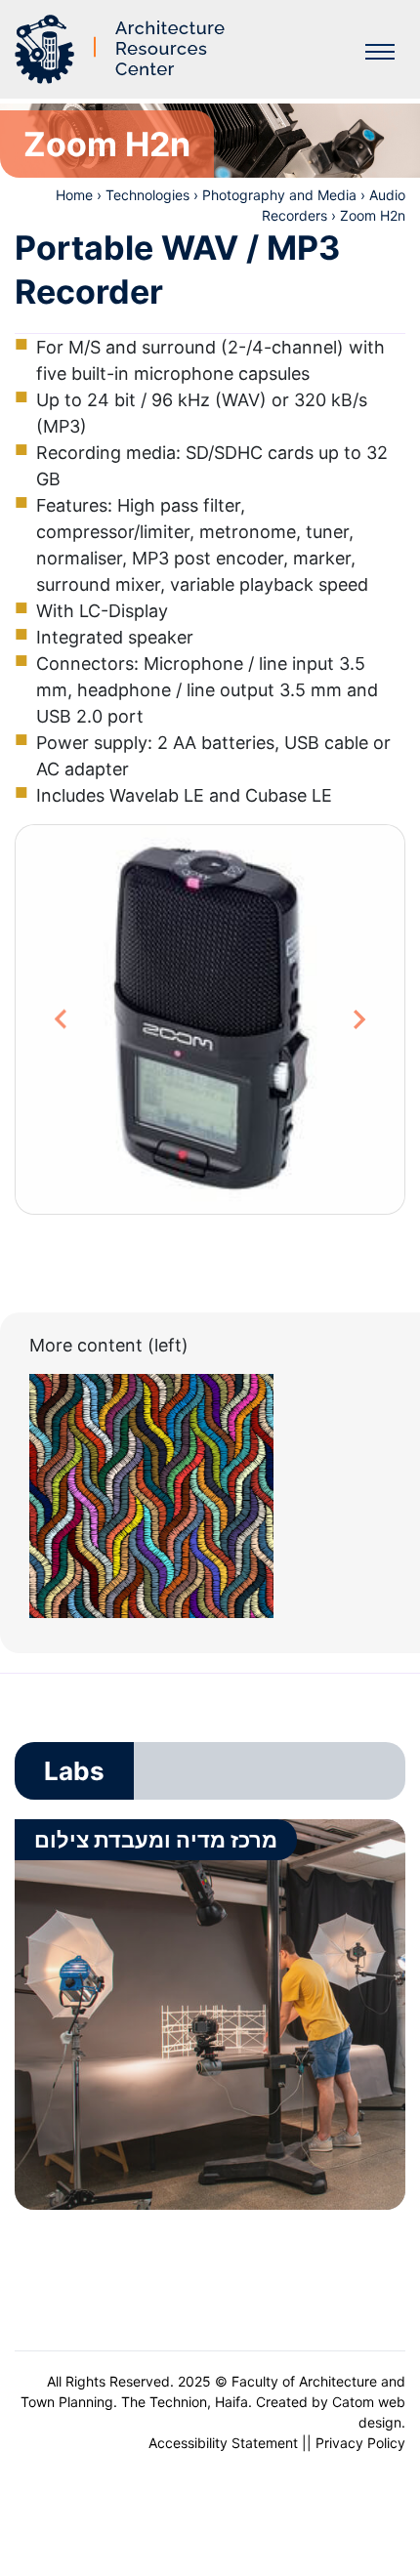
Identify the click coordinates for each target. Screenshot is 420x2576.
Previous (71, 1019)
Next (360, 1019)
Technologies (147, 195)
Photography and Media (279, 195)
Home (74, 195)
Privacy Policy (360, 2443)
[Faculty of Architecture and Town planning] (123, 49)
